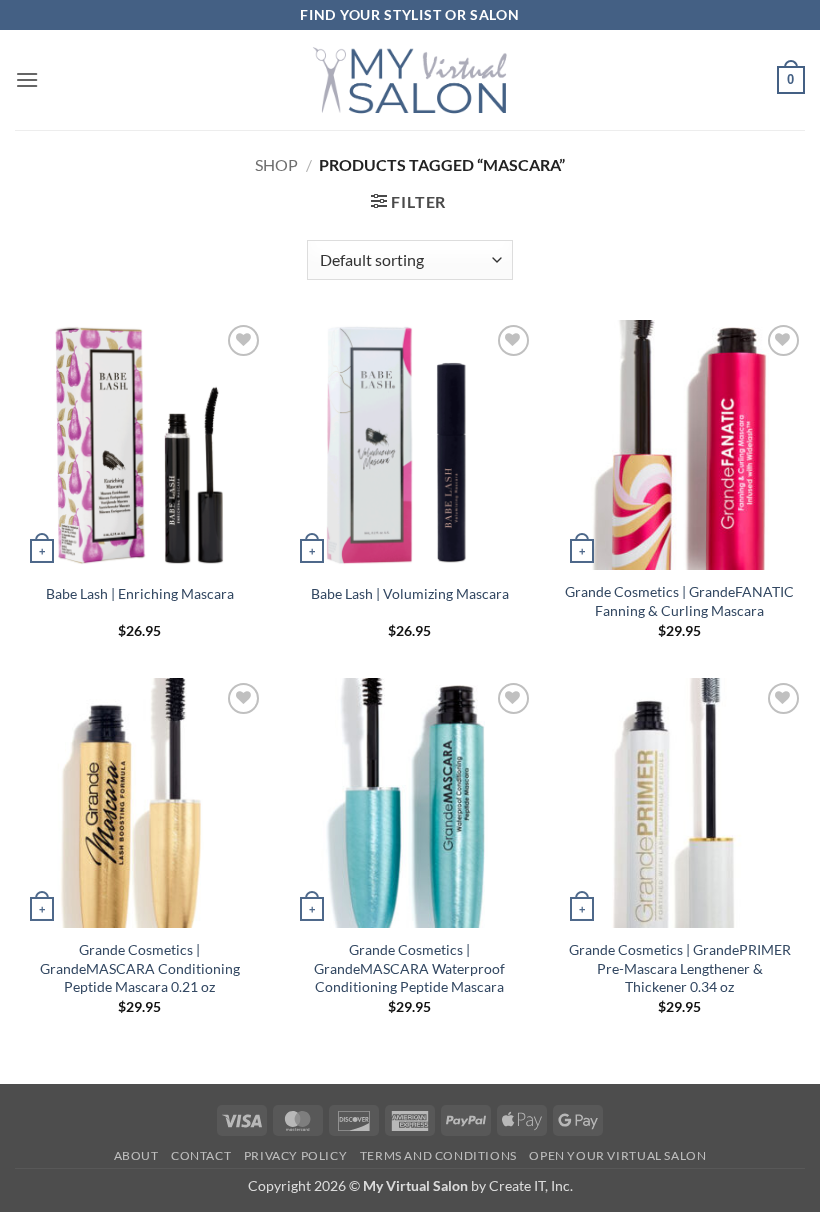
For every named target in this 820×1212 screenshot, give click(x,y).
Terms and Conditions (438, 1155)
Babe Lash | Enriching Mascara (140, 593)
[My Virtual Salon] (410, 79)
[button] (27, 79)
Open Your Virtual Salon (617, 1155)
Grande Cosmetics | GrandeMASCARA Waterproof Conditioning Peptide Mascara (409, 968)
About (136, 1155)
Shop (276, 164)
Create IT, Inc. (531, 1185)
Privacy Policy (296, 1155)
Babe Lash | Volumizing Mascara (410, 593)
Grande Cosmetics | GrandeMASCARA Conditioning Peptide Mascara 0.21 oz (140, 968)
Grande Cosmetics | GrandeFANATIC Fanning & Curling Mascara (679, 601)
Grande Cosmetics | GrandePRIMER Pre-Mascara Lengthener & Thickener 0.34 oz (680, 968)
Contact (201, 1155)
